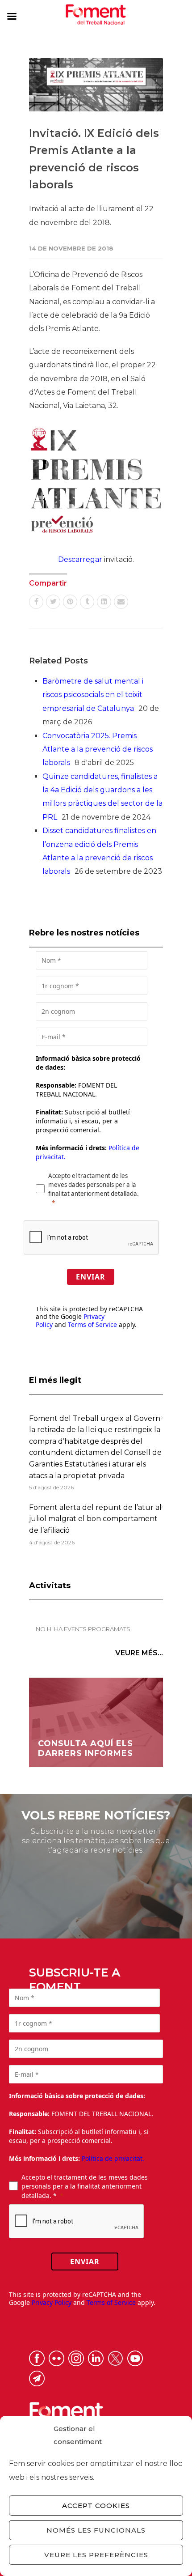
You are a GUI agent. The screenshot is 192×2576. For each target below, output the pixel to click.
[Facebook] (36, 602)
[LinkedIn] (104, 602)
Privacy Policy (52, 2302)
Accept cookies (96, 2506)
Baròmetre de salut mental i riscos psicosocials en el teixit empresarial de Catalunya (93, 695)
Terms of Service (92, 1324)
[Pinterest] (70, 602)
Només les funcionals (96, 2530)
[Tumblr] (87, 602)
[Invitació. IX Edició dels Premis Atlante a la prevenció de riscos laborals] (96, 85)
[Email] (121, 602)
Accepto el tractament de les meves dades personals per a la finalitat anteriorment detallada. (94, 1185)
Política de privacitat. (113, 2158)
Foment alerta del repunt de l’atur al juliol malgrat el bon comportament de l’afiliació (95, 1519)
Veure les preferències (96, 2555)
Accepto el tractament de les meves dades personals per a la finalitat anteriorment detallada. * (85, 2186)
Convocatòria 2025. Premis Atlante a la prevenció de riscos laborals (98, 749)
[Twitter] (53, 602)
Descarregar (80, 559)
